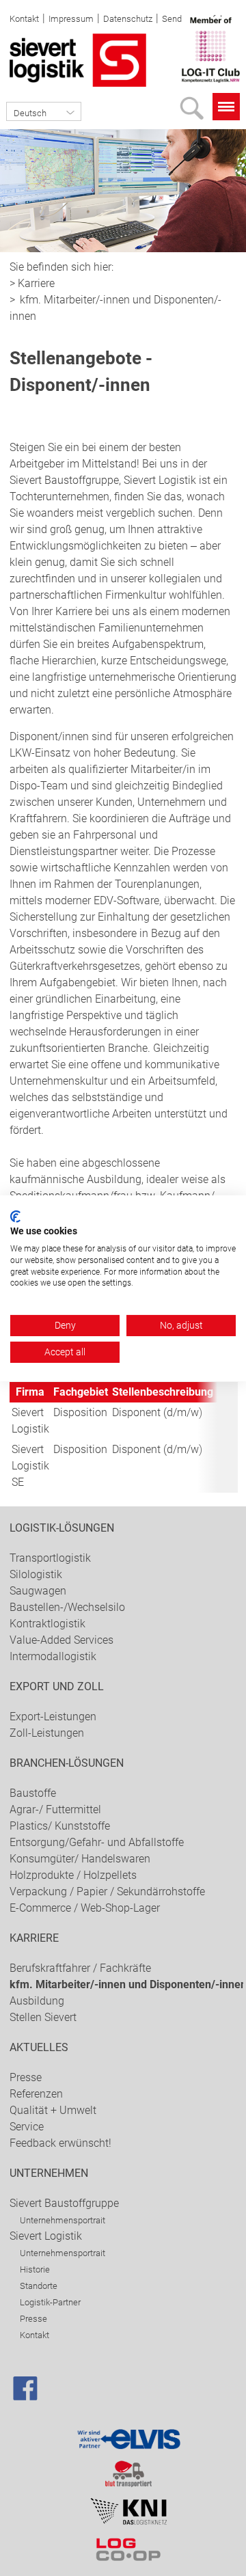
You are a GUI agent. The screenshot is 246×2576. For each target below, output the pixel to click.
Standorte (39, 2286)
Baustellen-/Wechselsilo (67, 1607)
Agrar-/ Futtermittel (55, 1809)
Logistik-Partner (50, 2302)
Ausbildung (37, 2001)
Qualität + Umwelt (53, 2110)
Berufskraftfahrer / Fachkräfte (80, 1968)
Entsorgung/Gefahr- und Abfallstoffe (97, 1842)
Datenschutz (128, 19)
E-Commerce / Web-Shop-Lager (85, 1908)
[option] (123, 191)
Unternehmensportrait (63, 2220)
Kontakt (24, 19)
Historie (35, 2269)
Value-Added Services (61, 1640)
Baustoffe (33, 1793)
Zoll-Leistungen (47, 1733)
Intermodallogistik (53, 1656)
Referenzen (36, 2094)
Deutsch (30, 113)
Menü (226, 107)
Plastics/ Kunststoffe (60, 1826)
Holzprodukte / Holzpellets (73, 1875)
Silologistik (36, 1574)
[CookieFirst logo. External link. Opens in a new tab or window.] (15, 1216)
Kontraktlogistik (47, 1624)
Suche (195, 112)
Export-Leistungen (53, 1717)
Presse (26, 2077)
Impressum (71, 19)
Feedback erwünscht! (60, 2143)
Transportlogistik (50, 1558)
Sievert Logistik (46, 2236)
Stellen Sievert (43, 2017)
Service (27, 2127)
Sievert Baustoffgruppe (64, 2203)
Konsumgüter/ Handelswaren (80, 1859)
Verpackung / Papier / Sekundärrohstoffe (107, 1892)
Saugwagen (38, 1591)
